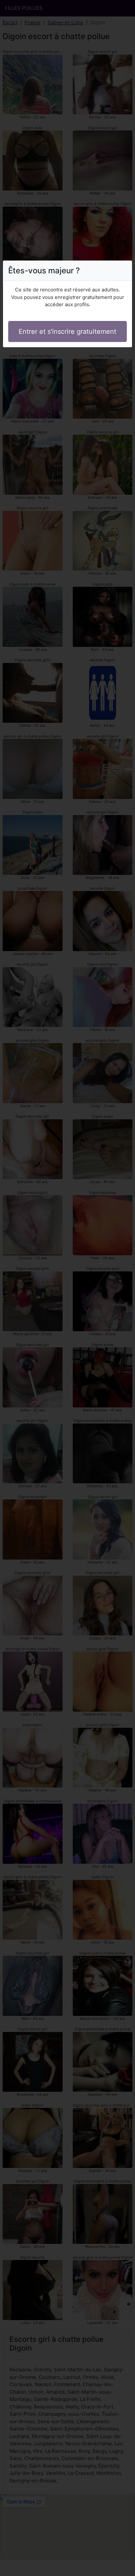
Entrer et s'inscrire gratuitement (67, 331)
